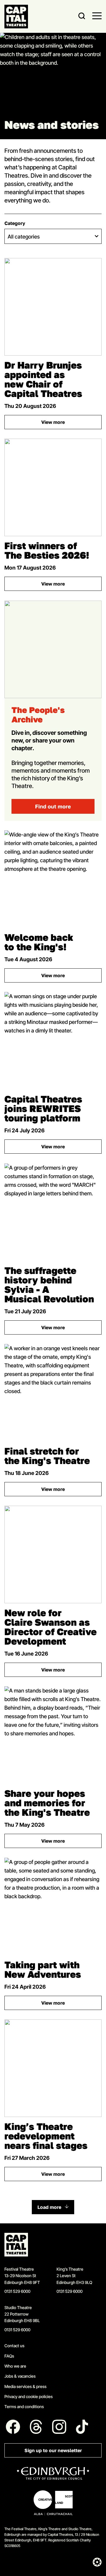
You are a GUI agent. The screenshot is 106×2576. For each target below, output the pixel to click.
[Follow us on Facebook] (13, 2427)
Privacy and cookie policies (29, 2396)
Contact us (14, 2346)
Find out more (53, 806)
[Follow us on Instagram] (59, 2427)
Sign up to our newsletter (53, 2451)
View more (71, 423)
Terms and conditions (24, 2406)
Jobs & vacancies (20, 2376)
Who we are (15, 2366)
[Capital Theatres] (16, 17)
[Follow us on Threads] (36, 2427)
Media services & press (25, 2386)
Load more (49, 2207)
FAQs (9, 2356)
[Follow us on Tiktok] (82, 2427)
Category (15, 223)
